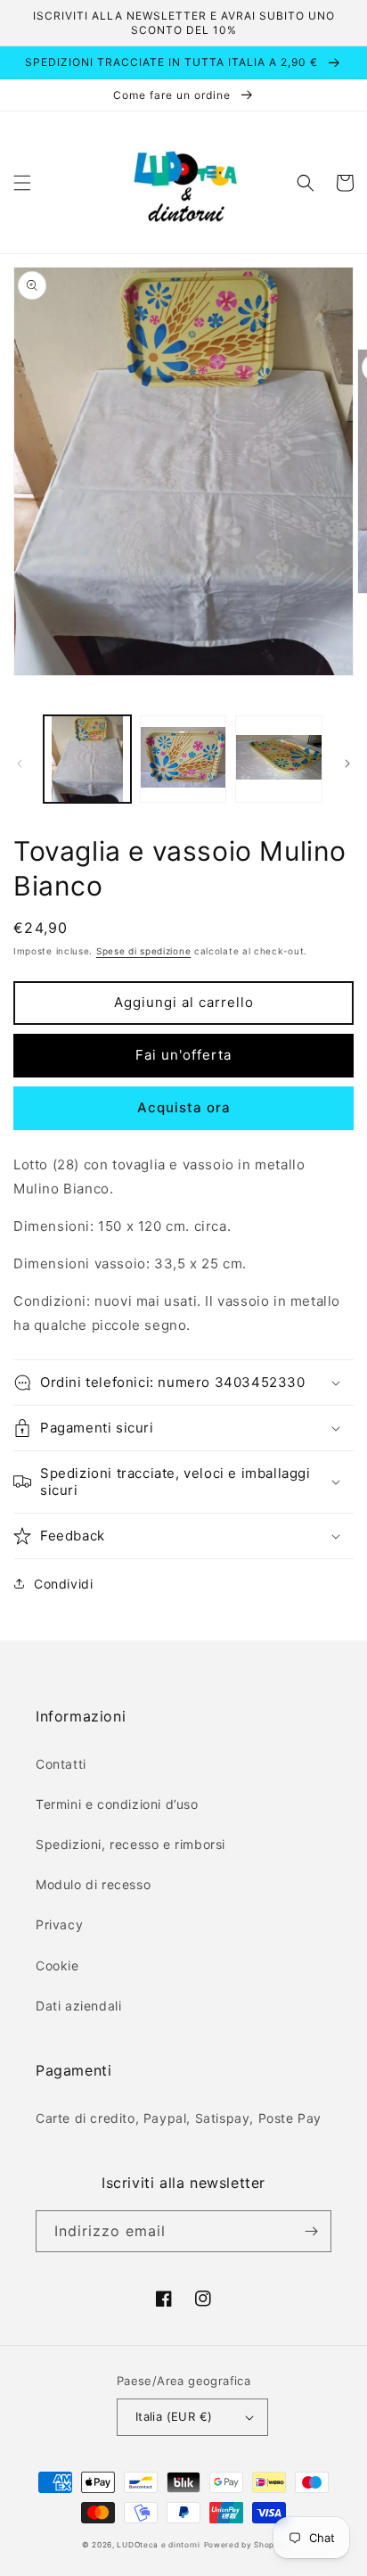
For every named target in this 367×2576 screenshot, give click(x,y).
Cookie (57, 1965)
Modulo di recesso (93, 1884)
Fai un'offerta (183, 1055)
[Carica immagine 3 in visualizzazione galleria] (279, 759)
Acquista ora (184, 1107)
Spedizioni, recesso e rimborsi (130, 1844)
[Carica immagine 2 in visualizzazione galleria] (183, 759)
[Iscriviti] (311, 2231)
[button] (22, 183)
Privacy (59, 1924)
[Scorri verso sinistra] (20, 764)
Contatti (61, 1764)
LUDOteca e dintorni (158, 2545)
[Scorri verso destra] (347, 764)
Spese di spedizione (143, 951)
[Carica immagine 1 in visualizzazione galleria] (87, 759)
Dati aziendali (78, 2006)
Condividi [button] (63, 1584)
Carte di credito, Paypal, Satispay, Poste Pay (179, 2118)
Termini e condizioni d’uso (117, 1804)
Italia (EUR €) (174, 2416)
